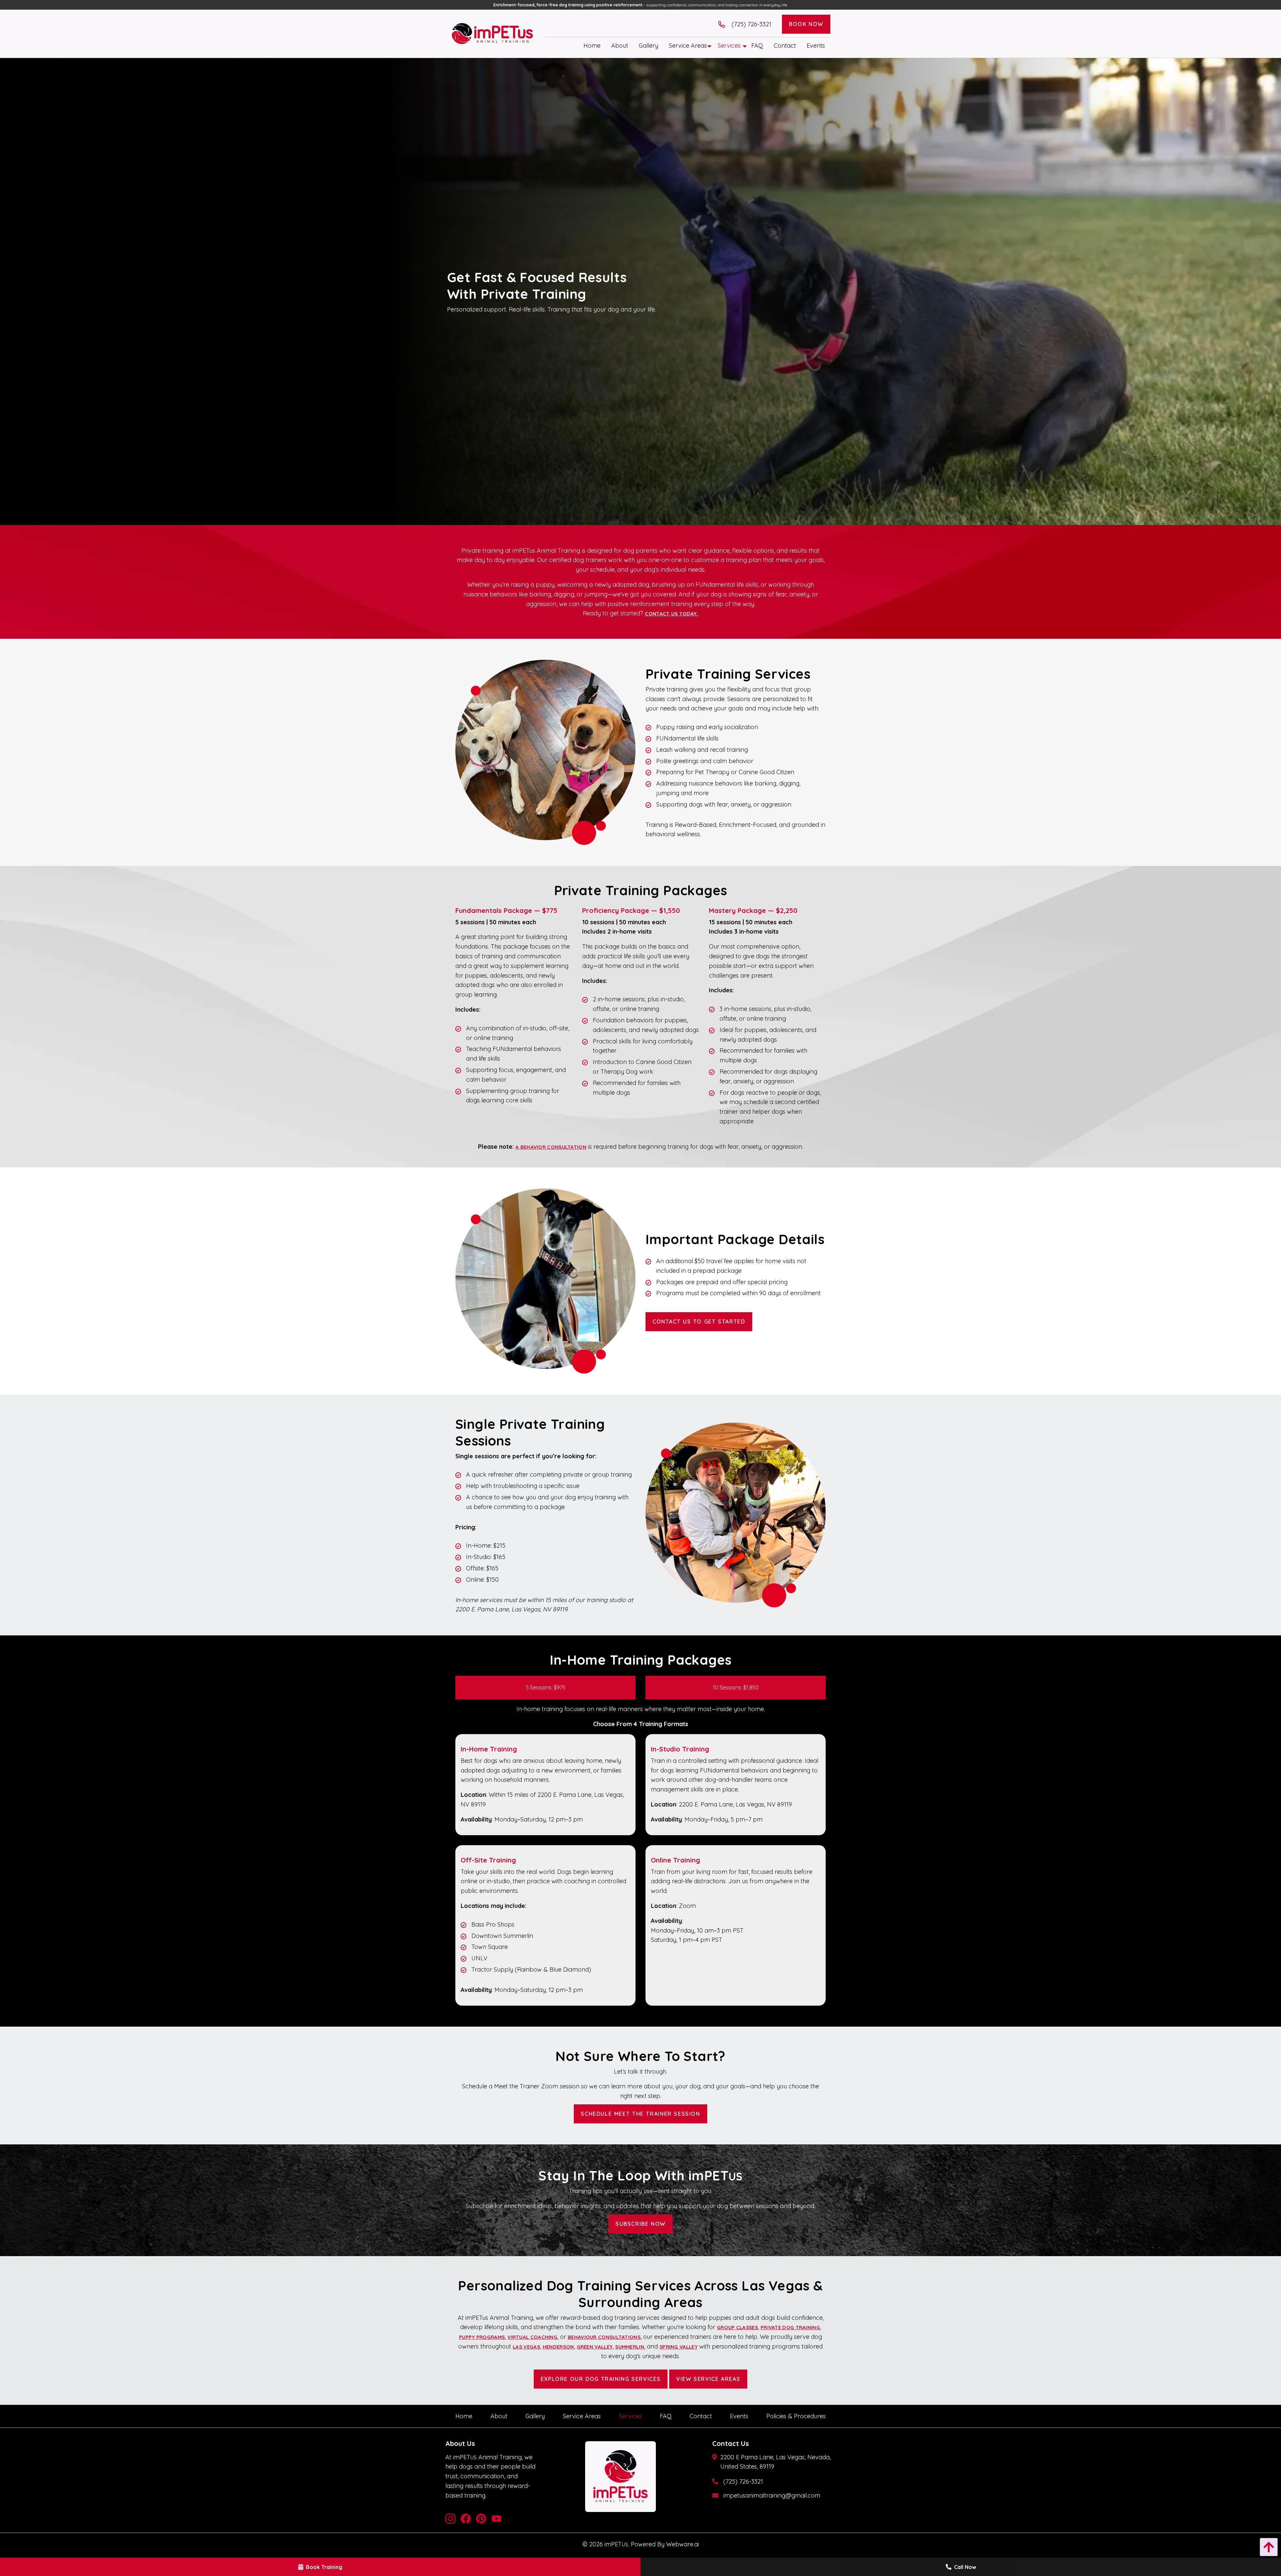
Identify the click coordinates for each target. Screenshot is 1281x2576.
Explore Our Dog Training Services (601, 2379)
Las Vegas (526, 2347)
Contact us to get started (699, 1322)
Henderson (558, 2347)
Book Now (806, 24)
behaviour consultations (604, 2337)
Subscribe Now (640, 2224)
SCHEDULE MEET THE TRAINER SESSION (640, 2114)
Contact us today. (671, 614)
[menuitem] (592, 46)
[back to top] (1267, 2547)
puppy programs (482, 2337)
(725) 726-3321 (743, 2481)
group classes (737, 2327)
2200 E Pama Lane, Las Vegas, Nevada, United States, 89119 (775, 2462)
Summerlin (630, 2347)
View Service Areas (708, 2379)
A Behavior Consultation (551, 1147)
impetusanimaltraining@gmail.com (772, 2495)
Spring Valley (679, 2347)
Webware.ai (683, 2544)
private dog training (790, 2327)
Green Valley (595, 2347)
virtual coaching (532, 2337)
